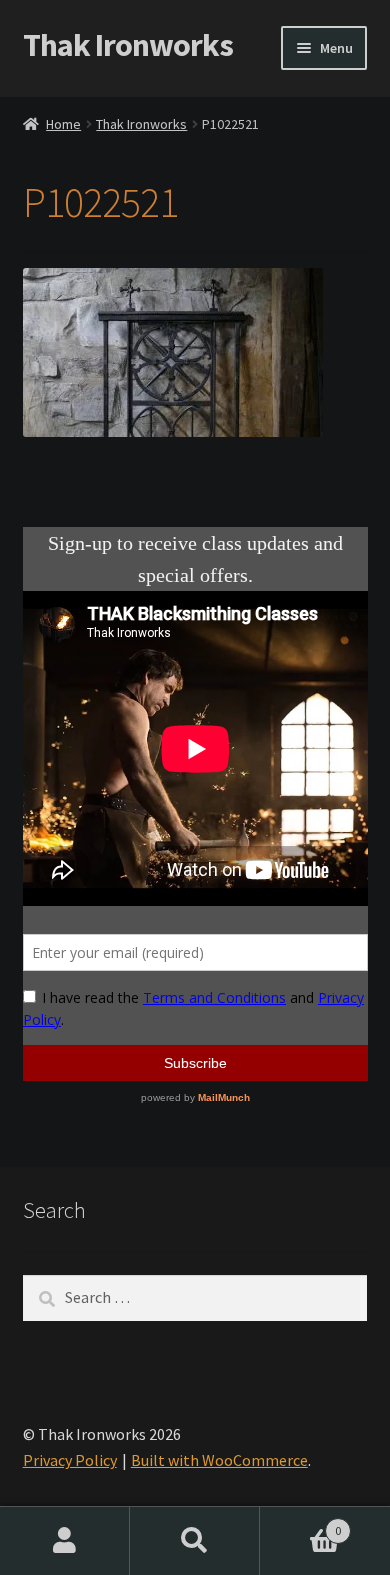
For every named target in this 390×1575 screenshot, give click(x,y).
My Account (65, 1541)
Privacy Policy (70, 1460)
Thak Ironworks (128, 45)
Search (195, 1541)
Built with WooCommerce (219, 1460)
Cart (300, 1523)
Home (63, 124)
